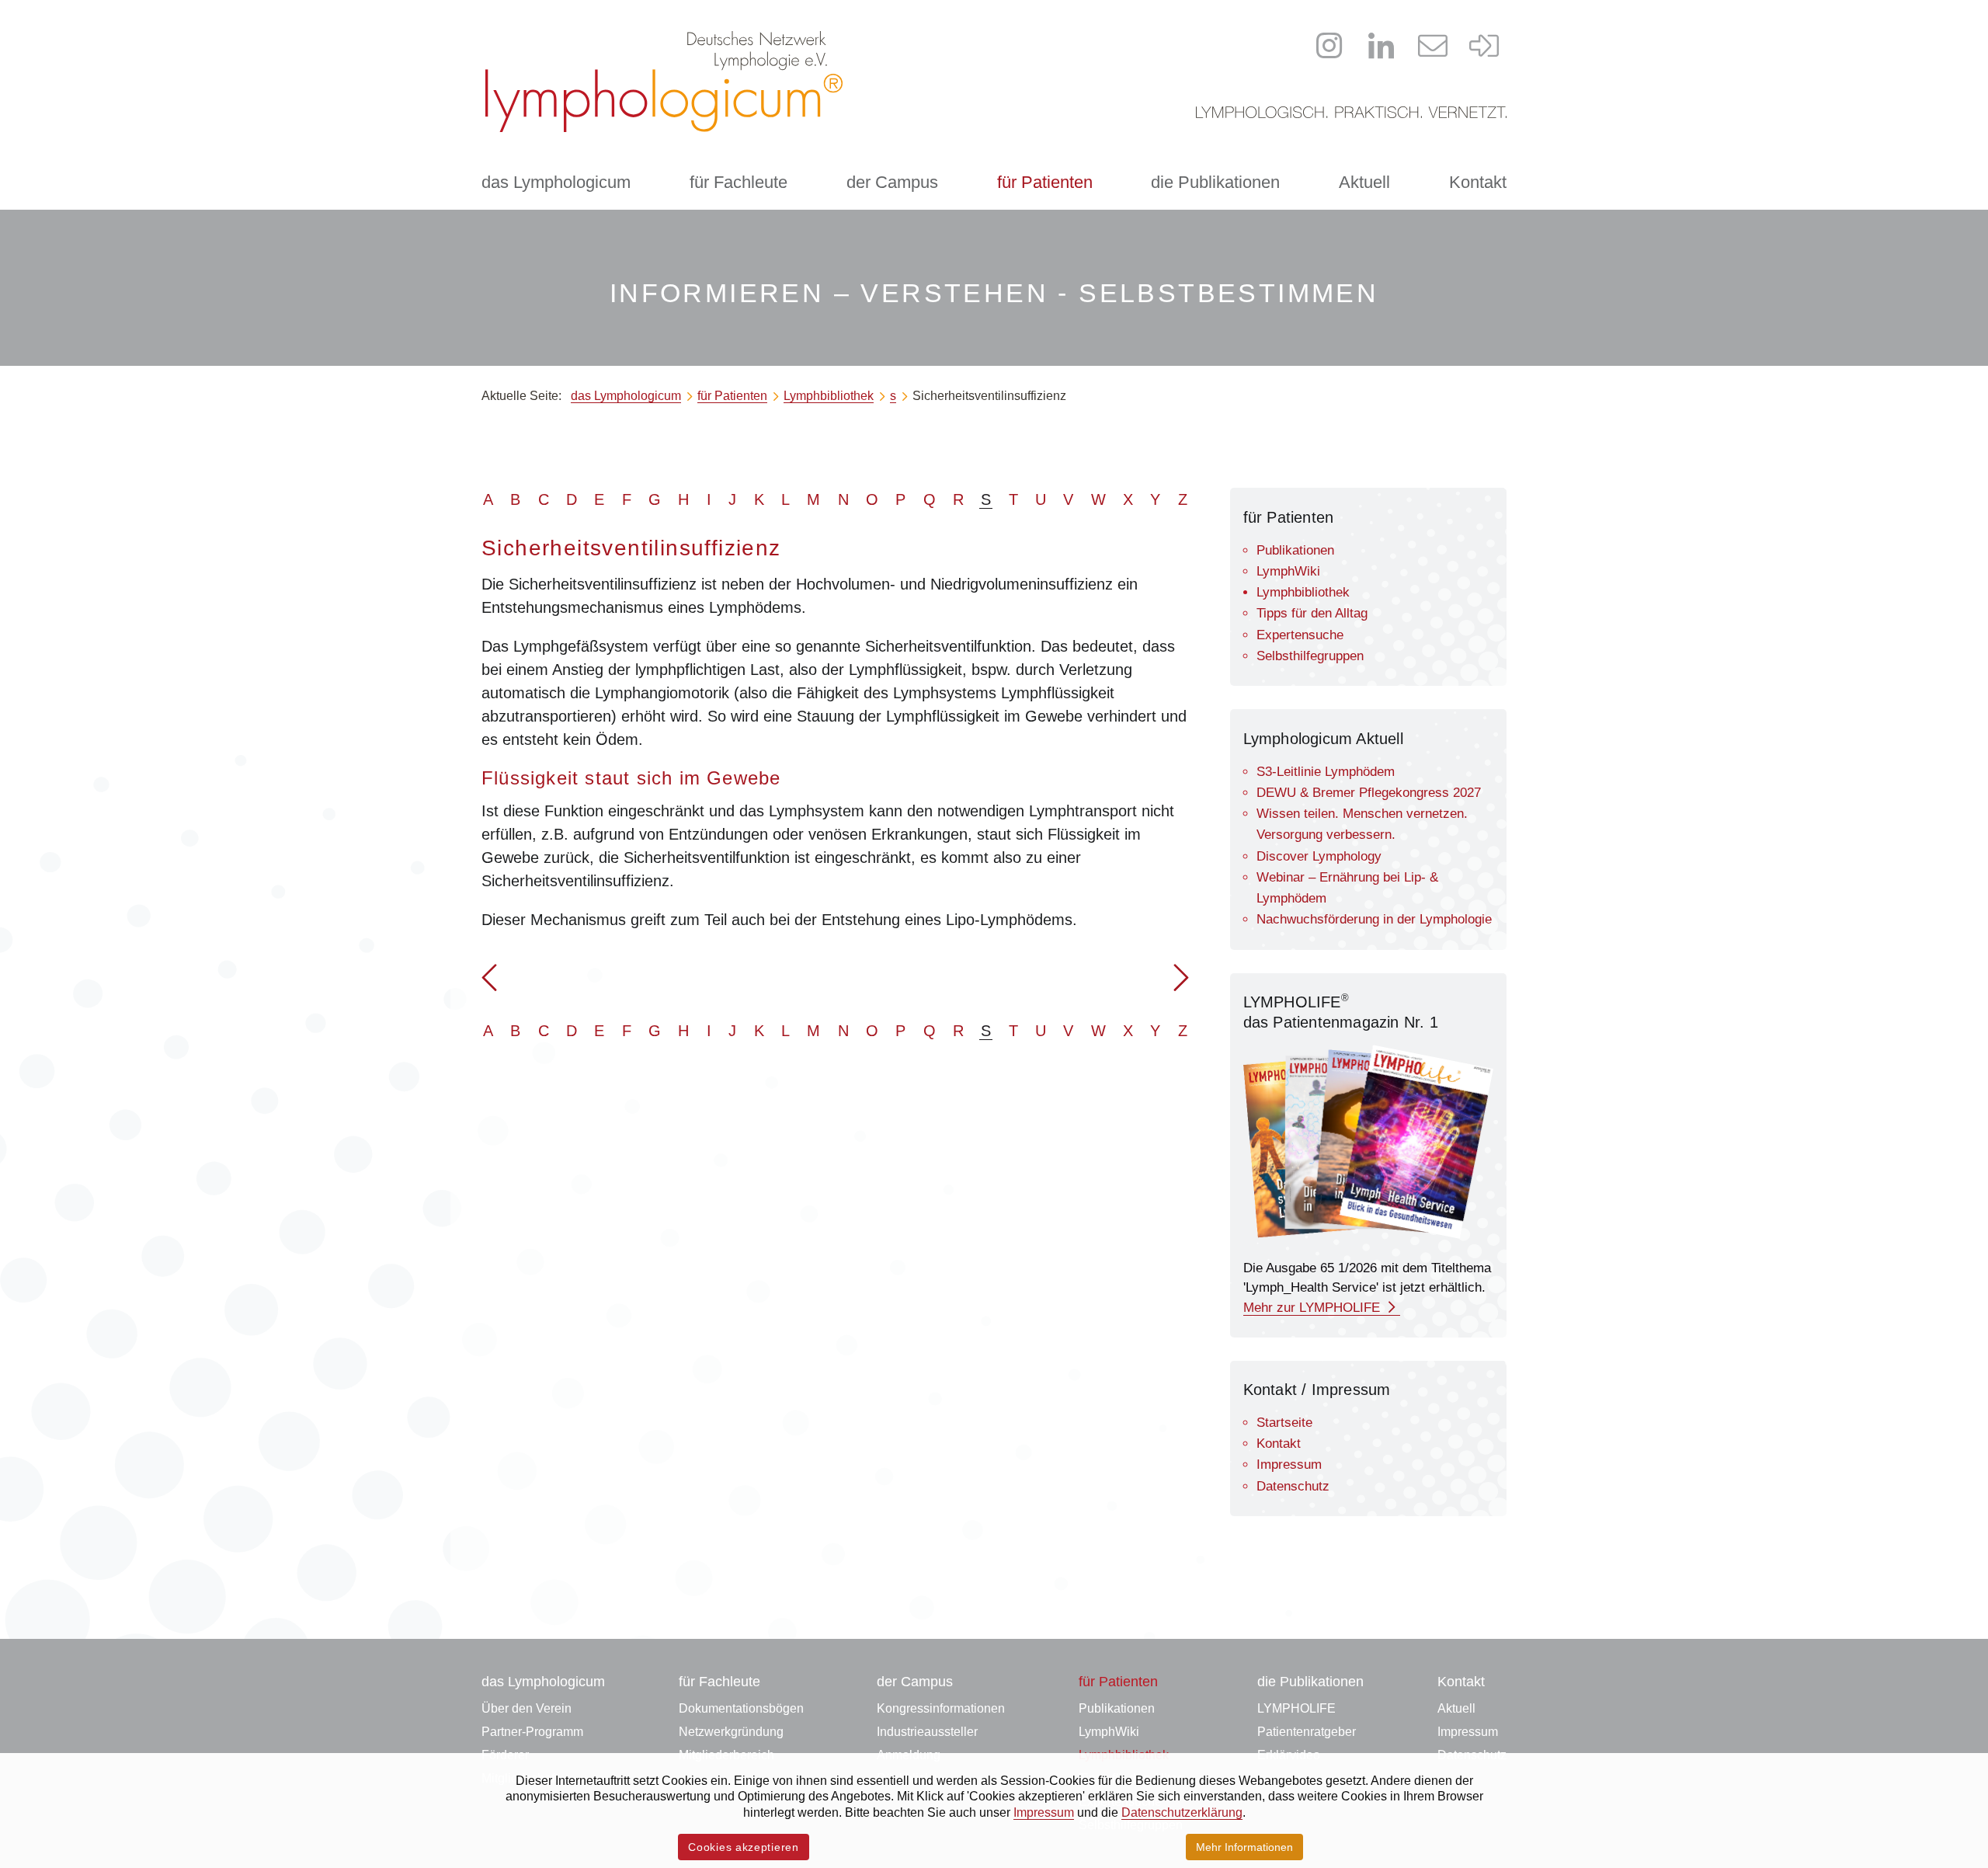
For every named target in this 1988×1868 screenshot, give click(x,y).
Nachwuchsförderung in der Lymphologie (1374, 919)
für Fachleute (739, 182)
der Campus (892, 182)
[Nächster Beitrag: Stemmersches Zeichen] (1181, 984)
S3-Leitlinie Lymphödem (1326, 772)
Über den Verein (527, 1708)
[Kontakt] (1433, 46)
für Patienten (1045, 182)
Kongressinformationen (941, 1708)
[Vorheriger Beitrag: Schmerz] (489, 984)
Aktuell (1364, 182)
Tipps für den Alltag (1312, 613)
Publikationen (1295, 550)
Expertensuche (1300, 635)
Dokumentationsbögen (741, 1708)
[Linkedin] (1382, 46)
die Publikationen (1215, 182)
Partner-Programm (532, 1732)
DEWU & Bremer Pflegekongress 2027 (1369, 793)
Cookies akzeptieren (743, 1847)
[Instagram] (1329, 46)
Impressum (1289, 1464)
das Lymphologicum (556, 182)
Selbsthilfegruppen (1310, 656)
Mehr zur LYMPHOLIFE (1314, 1308)
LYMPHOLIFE (1296, 1708)
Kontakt (1478, 182)
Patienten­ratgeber (1307, 1732)
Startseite (1284, 1423)
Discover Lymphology (1319, 856)
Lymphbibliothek (1303, 592)
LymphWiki (1288, 571)
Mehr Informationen (1244, 1847)
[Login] (1485, 46)
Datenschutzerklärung (1182, 1812)
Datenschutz (1293, 1486)
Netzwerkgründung (731, 1732)
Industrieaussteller (927, 1732)
